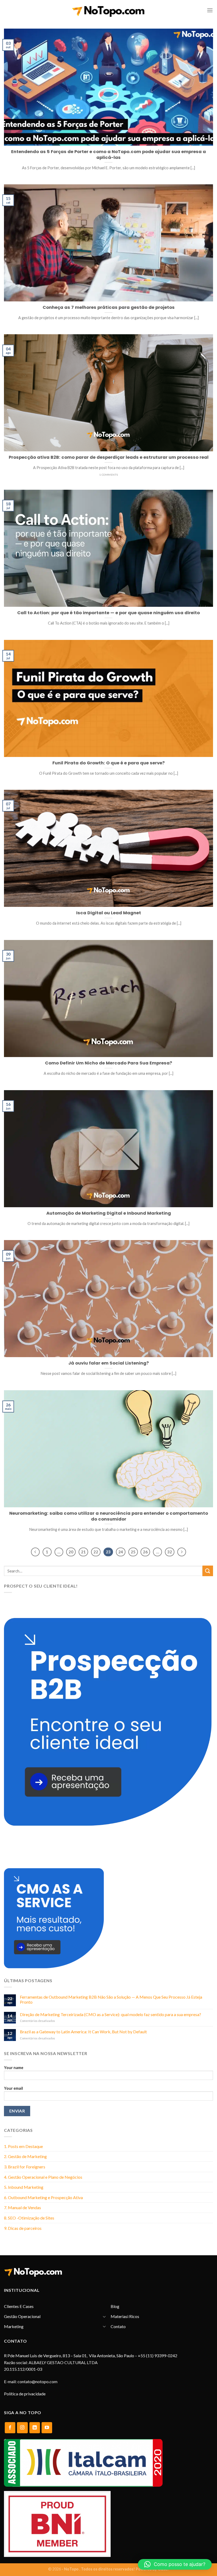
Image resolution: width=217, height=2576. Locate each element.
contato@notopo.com (37, 2381)
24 (121, 1552)
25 (133, 1552)
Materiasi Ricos (125, 2316)
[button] (175, 2564)
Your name (14, 2068)
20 (71, 1552)
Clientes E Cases (19, 2306)
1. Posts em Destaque (23, 2146)
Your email (13, 2088)
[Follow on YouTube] (47, 2428)
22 (96, 1552)
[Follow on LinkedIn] (35, 2428)
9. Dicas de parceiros (23, 2228)
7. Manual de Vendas (22, 2207)
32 (170, 1552)
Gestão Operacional (22, 2316)
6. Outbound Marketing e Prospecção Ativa (43, 2197)
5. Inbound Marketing (24, 2187)
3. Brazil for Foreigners (25, 2167)
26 (145, 1552)
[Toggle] (104, 2316)
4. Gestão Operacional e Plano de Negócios (43, 2177)
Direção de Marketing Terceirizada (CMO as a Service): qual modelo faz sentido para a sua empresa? (110, 2014)
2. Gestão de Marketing (25, 2156)
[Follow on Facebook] (10, 2428)
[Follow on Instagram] (22, 2428)
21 (83, 1552)
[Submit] (208, 1571)
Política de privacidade (25, 2394)
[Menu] (210, 10)
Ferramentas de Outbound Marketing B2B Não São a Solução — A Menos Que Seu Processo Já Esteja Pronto (111, 1999)
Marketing (14, 2326)
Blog (115, 2306)
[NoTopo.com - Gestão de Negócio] (108, 10)
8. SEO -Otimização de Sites (29, 2218)
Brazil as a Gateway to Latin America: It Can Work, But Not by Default (83, 2032)
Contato (118, 2326)
